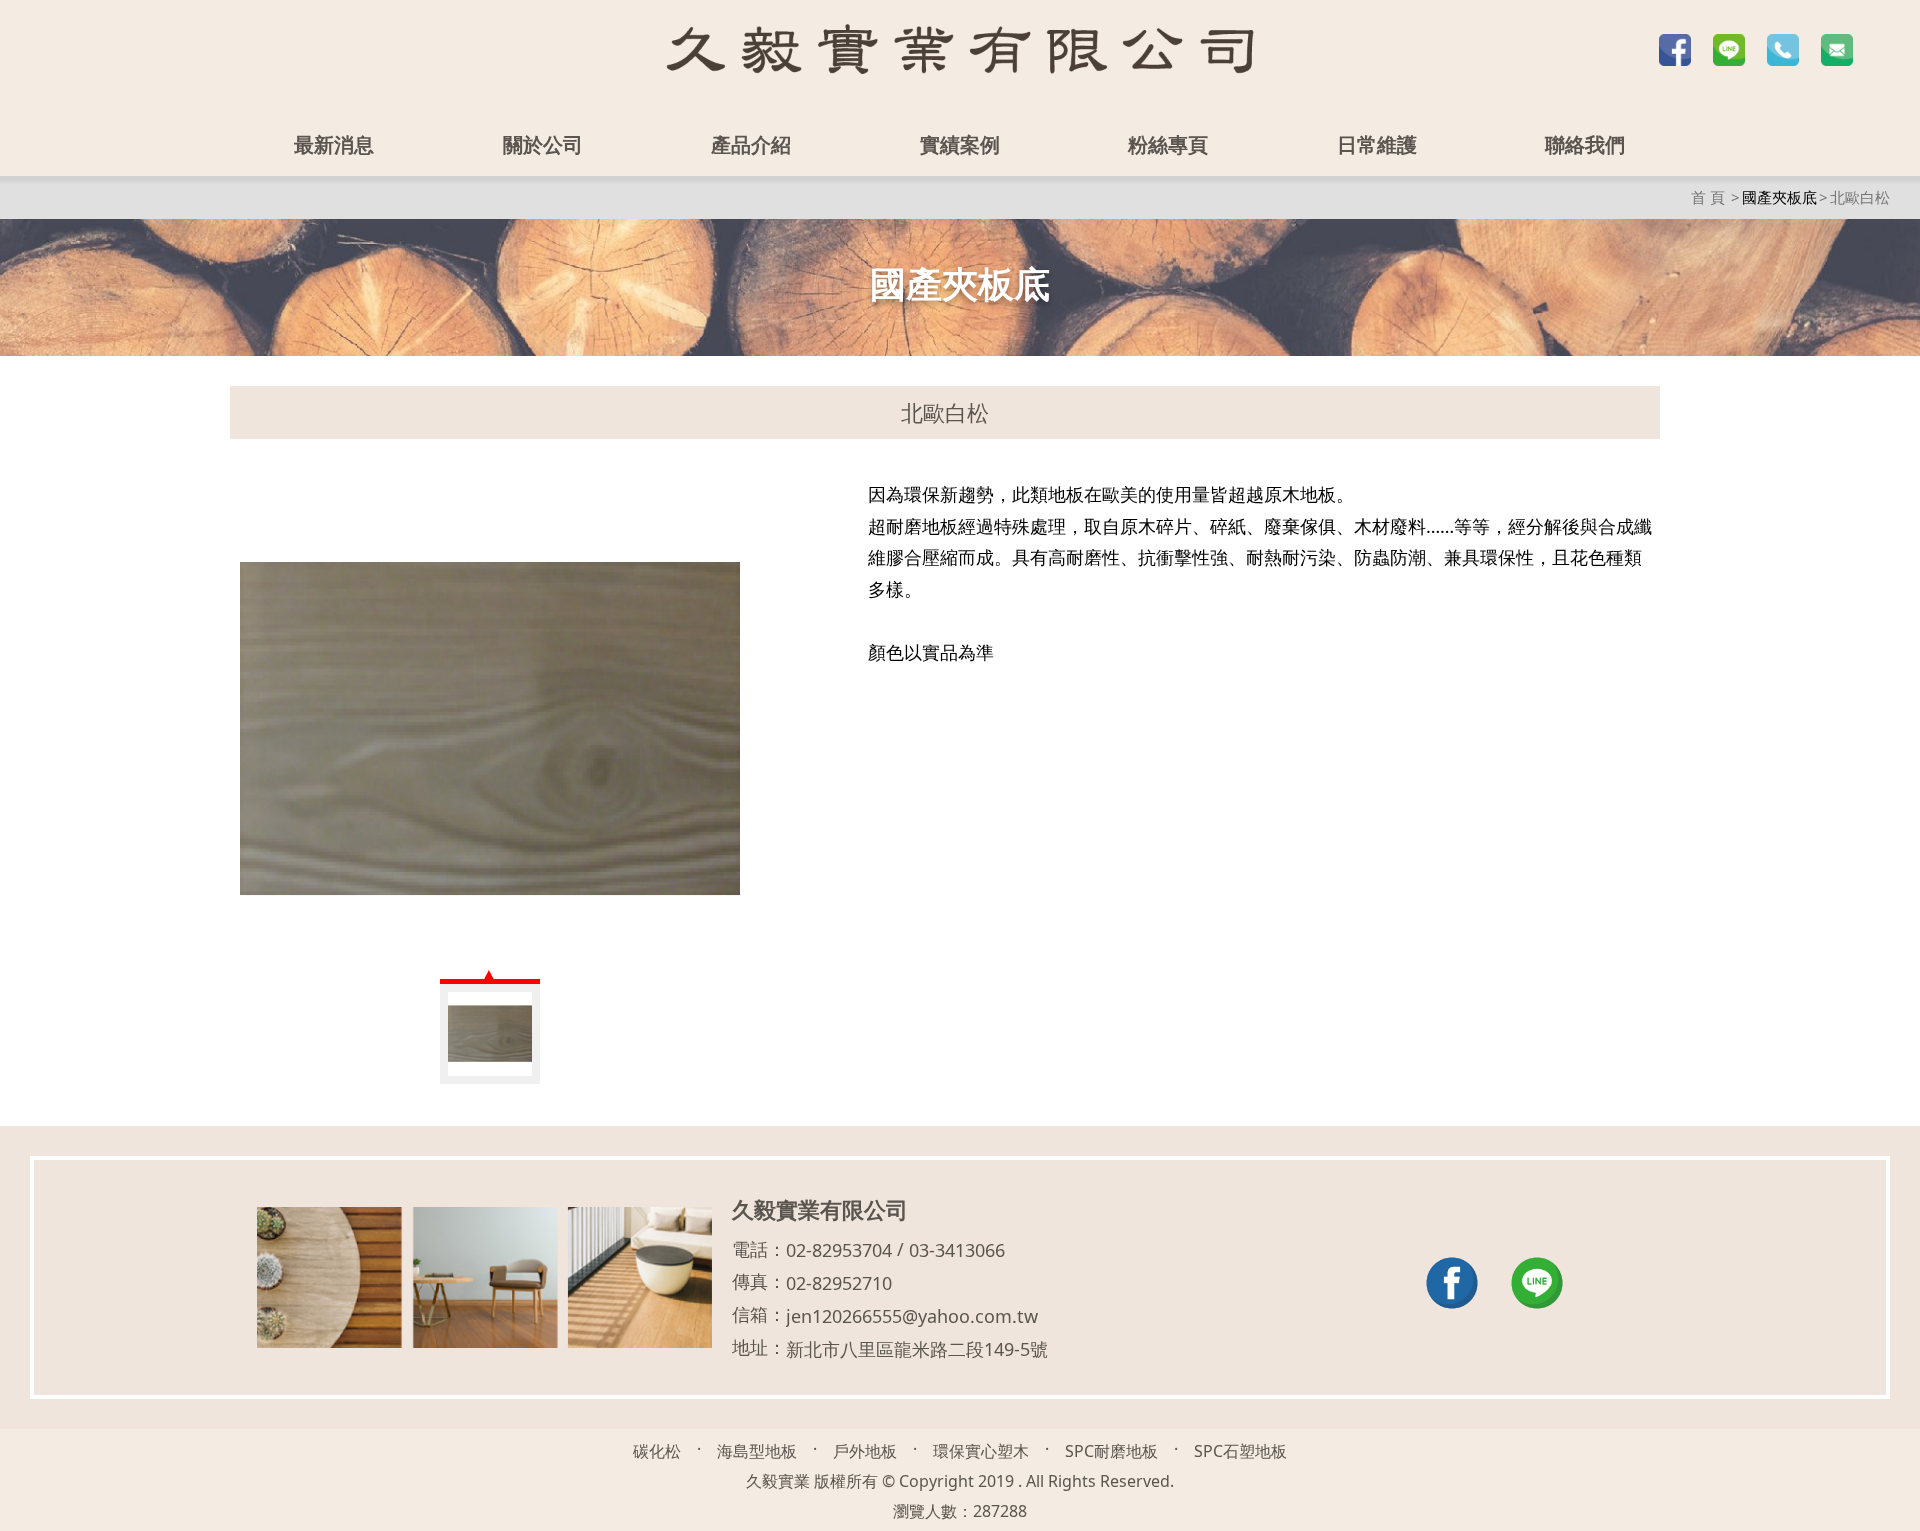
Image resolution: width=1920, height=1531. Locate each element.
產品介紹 (752, 144)
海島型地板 (757, 1451)
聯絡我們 (1585, 144)
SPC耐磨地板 (1111, 1451)
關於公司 (543, 144)
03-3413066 (957, 1250)
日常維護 (1377, 144)
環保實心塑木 (981, 1451)
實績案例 (960, 144)
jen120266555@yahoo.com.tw (912, 1316)
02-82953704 (839, 1250)
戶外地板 (865, 1451)
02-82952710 (839, 1283)
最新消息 (335, 144)
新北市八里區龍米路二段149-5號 (917, 1349)
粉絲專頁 (1168, 144)
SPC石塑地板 (1240, 1451)
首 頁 (1708, 197)
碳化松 (657, 1451)
